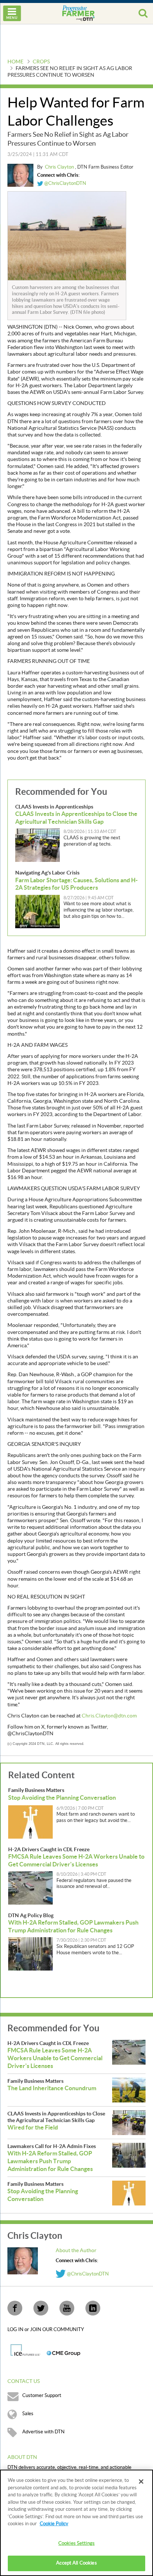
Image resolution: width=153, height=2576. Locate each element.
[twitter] (41, 2308)
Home (15, 62)
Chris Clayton (60, 167)
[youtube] (67, 2308)
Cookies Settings (76, 2543)
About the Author (76, 2251)
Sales (28, 2414)
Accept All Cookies (76, 2563)
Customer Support (42, 2396)
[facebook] (15, 2308)
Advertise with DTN (43, 2432)
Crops (41, 62)
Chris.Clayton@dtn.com (109, 1716)
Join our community (57, 2330)
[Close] (141, 2482)
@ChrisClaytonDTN (65, 183)
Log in (16, 2330)
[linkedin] (93, 2308)
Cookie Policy (54, 2524)
